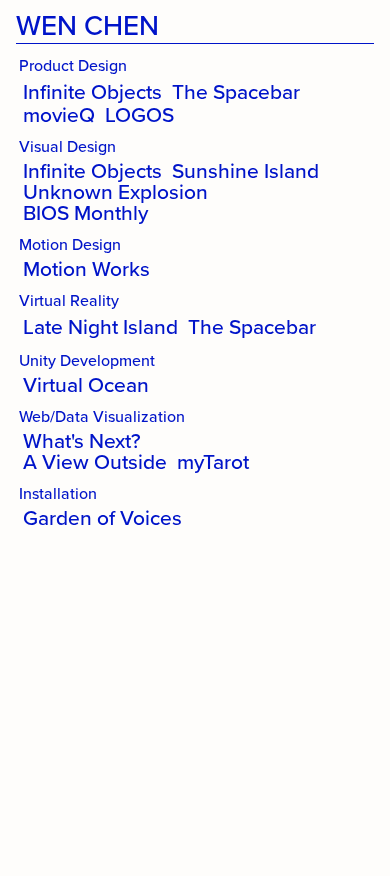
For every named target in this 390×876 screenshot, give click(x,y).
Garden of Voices (102, 517)
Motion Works (86, 268)
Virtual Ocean (86, 384)
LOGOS (139, 114)
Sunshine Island (245, 170)
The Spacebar (236, 91)
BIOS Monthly (85, 212)
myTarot (213, 461)
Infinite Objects (92, 91)
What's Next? (82, 440)
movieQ (59, 114)
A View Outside (95, 461)
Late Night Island (100, 326)
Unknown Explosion (115, 191)
